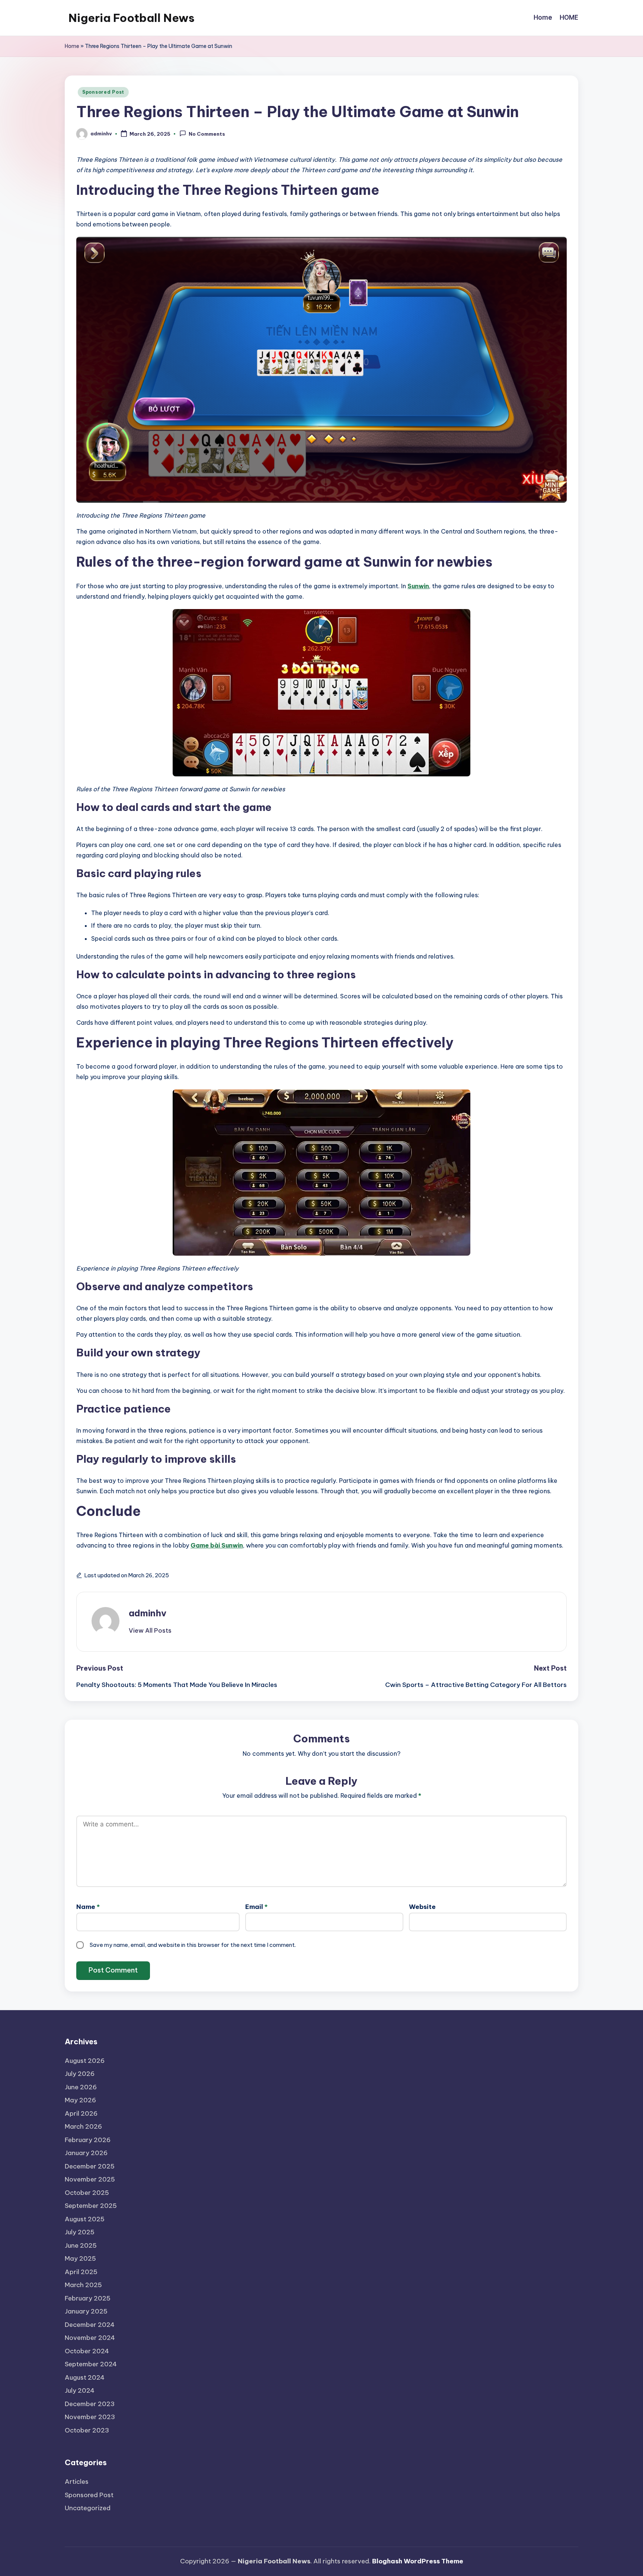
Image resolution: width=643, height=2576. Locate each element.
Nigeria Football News (132, 18)
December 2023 (90, 2404)
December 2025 (90, 2166)
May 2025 (80, 2258)
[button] (150, 1630)
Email (256, 1907)
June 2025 (81, 2245)
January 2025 (86, 2311)
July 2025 (80, 2232)
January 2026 (86, 2153)
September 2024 (91, 2364)
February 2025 (88, 2298)
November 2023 (90, 2417)
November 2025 (90, 2179)
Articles (77, 2482)
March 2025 (83, 2285)
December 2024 (90, 2325)
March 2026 (83, 2126)
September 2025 (91, 2206)
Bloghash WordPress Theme (418, 2561)
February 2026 (88, 2140)
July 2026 (80, 2074)
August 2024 (85, 2377)
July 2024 (80, 2390)
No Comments (207, 134)
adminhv (148, 1613)
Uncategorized (88, 2508)
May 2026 (80, 2100)
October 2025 (87, 2193)
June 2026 (81, 2087)
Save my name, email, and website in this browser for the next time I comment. (193, 1945)
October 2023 (87, 2430)
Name (88, 1907)
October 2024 (87, 2351)
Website (422, 1907)
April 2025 (81, 2272)
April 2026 (81, 2113)
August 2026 (85, 2061)
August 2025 (85, 2219)
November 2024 (90, 2338)
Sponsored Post (103, 92)
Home (72, 46)
